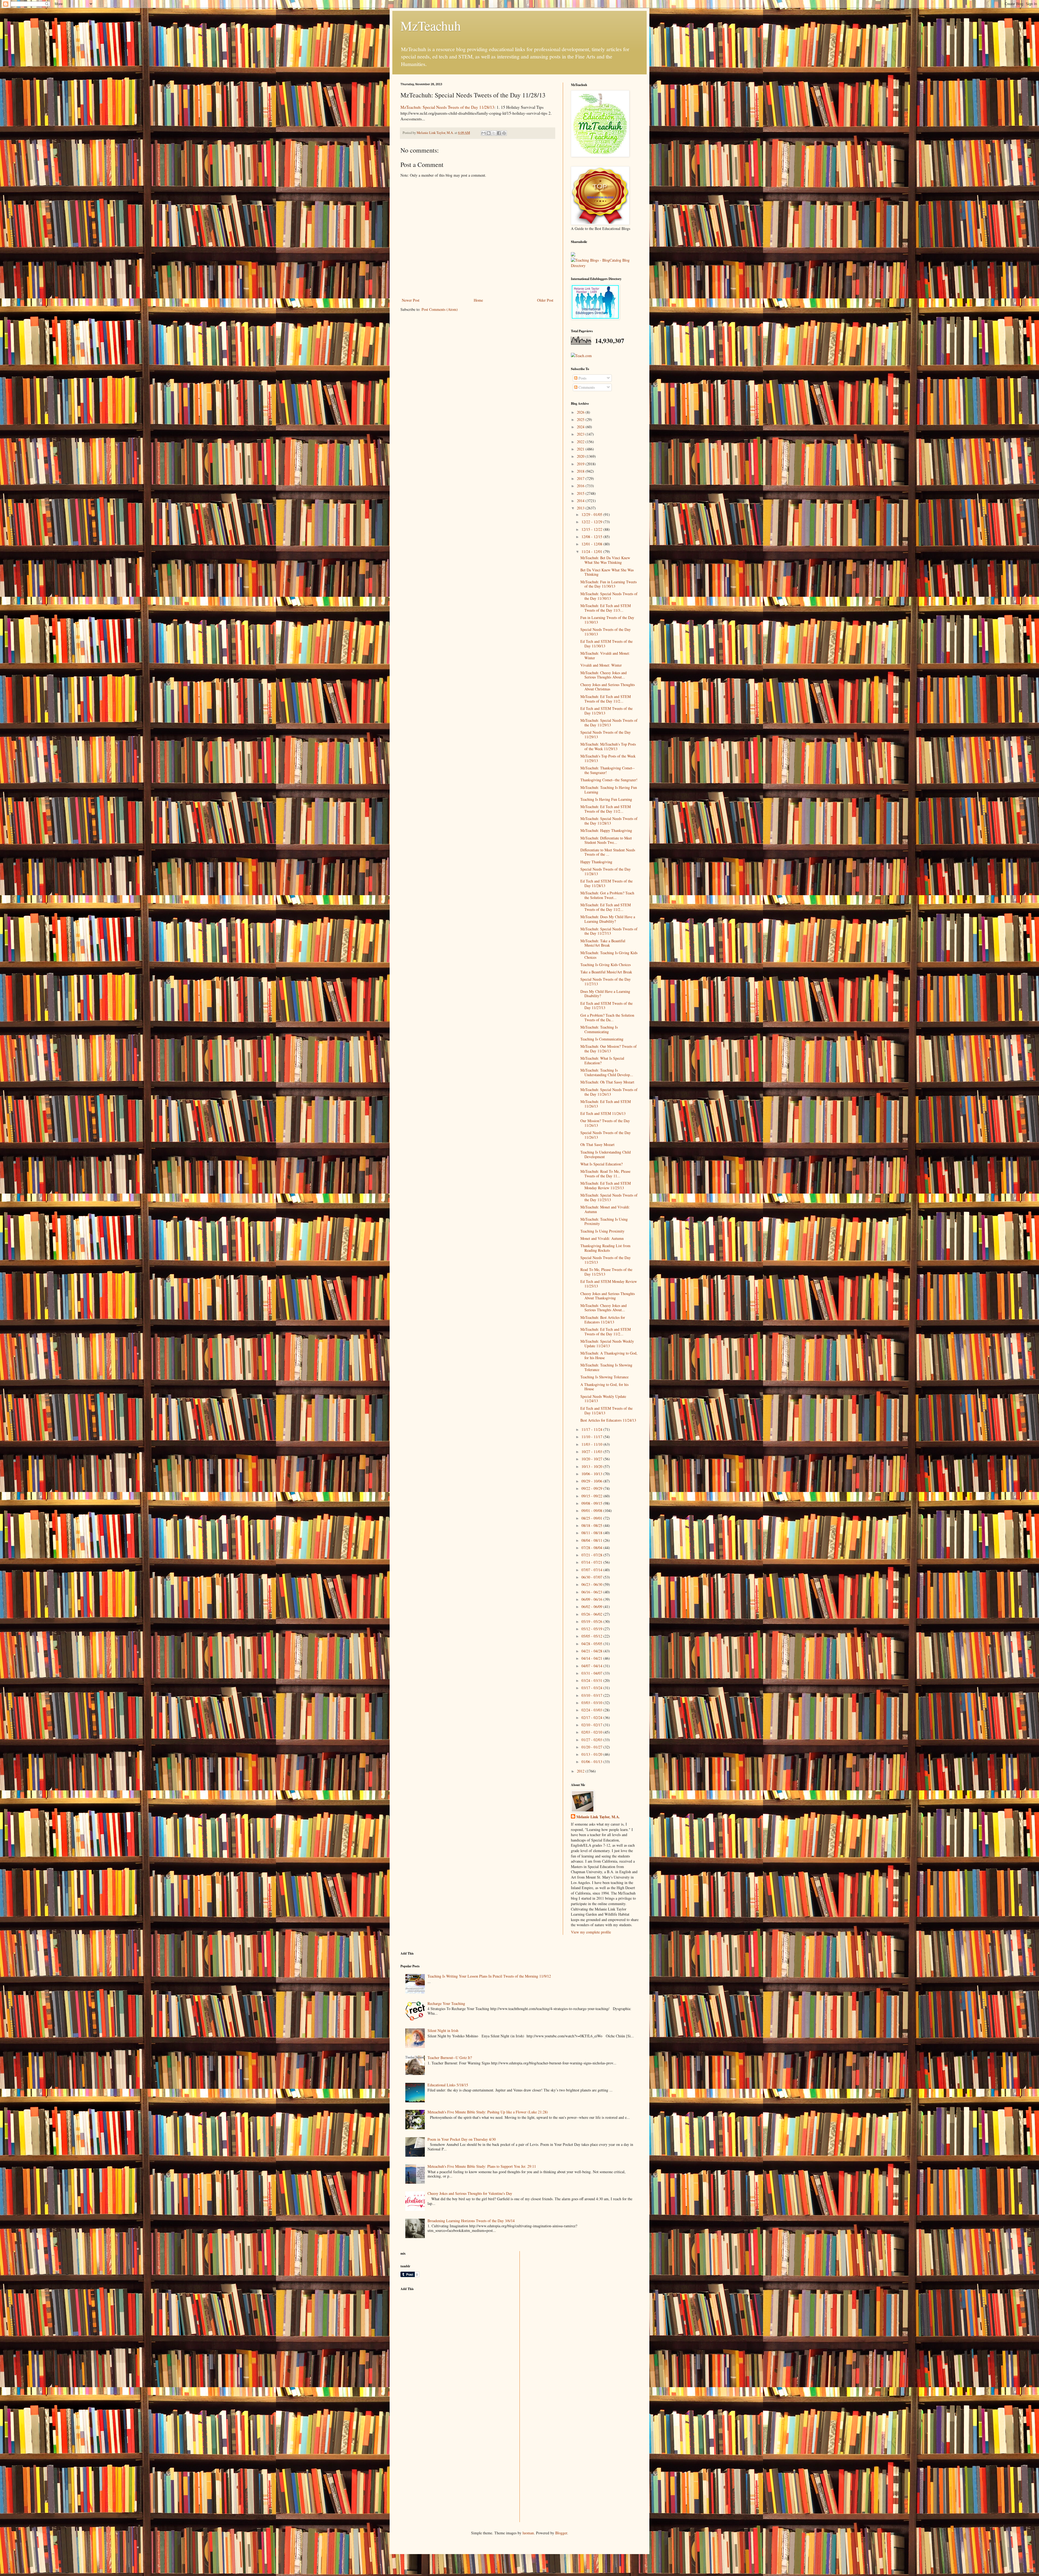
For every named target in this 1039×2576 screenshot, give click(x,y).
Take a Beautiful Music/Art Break (606, 972)
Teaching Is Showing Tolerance (604, 1377)
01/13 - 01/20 (592, 1754)
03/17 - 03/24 (592, 1688)
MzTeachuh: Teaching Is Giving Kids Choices (609, 955)
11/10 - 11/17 (592, 1437)
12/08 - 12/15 (592, 537)
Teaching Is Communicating (602, 1039)
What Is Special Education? (601, 1164)
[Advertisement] (441, 2333)
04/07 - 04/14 (592, 1666)
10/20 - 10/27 (592, 1459)
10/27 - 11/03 (592, 1452)
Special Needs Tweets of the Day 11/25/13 (606, 1260)
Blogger (561, 2533)
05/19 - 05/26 (592, 1621)
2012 (581, 1771)
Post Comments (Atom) (440, 309)
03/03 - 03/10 (592, 1703)
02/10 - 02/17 (592, 1725)
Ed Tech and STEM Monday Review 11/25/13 (609, 1284)
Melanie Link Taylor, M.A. (598, 1817)
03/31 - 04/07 (592, 1673)
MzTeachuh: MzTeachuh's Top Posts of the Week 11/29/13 (608, 746)
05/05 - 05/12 (592, 1636)
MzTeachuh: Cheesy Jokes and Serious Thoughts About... (604, 675)
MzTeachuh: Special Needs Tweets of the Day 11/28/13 (447, 107)
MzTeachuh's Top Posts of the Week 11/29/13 (608, 758)
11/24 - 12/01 (592, 551)
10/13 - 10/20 (592, 1466)
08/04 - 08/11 (592, 1540)
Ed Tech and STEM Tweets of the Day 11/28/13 (606, 883)
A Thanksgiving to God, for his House (604, 1387)
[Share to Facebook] (499, 133)
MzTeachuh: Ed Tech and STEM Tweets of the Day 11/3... (606, 608)
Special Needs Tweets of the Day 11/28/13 (606, 871)
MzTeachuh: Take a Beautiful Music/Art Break (603, 943)
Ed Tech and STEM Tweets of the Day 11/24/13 (606, 1411)
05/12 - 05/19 (592, 1629)
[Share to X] (494, 133)
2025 (581, 419)
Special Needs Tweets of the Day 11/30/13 (606, 632)
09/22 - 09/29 (592, 1488)
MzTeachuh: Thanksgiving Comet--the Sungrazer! (608, 770)
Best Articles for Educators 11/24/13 (608, 1420)
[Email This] (484, 133)
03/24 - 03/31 (592, 1680)
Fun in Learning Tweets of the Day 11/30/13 (607, 620)
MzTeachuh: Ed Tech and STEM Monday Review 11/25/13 (606, 1185)
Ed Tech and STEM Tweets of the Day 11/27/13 (606, 1006)
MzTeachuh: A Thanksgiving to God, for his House (609, 1355)
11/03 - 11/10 (592, 1444)
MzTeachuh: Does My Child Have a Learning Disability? (608, 919)
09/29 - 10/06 (592, 1481)
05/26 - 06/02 (592, 1614)
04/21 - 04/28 (592, 1651)
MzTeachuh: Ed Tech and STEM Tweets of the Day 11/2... (606, 699)
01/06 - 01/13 (592, 1762)
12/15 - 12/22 (592, 529)
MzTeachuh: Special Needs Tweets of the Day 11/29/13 (609, 723)
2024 (581, 427)
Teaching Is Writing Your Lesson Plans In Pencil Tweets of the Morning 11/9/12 (489, 1976)
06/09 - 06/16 (592, 1599)
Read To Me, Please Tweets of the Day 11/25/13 (606, 1272)
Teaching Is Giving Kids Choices (606, 965)
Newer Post (411, 300)
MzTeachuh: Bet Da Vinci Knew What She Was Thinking (605, 560)
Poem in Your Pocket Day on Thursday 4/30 (462, 2139)
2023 (581, 434)
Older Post (545, 300)
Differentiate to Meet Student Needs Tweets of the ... (608, 852)
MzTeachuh (431, 25)
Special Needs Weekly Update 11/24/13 (603, 1399)
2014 (581, 501)
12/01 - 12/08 (592, 544)
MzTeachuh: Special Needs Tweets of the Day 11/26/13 (609, 1092)
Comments (586, 387)
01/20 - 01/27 (592, 1747)
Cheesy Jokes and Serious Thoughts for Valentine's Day (470, 2193)
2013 (581, 508)
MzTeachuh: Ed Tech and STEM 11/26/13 (606, 1104)
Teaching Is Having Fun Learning (606, 799)
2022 (581, 442)
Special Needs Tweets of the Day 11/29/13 (606, 734)
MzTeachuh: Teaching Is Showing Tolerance (606, 1367)
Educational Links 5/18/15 (448, 2085)
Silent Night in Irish (443, 2030)
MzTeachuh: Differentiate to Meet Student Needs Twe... (606, 840)
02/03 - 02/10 (592, 1732)
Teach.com (583, 356)
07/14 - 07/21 (592, 1562)
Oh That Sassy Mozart (597, 1144)
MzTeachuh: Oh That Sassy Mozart (607, 1082)
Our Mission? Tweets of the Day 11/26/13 (605, 1123)
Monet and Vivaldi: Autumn (602, 1238)
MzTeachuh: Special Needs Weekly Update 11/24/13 (607, 1343)
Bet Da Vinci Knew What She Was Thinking (607, 572)
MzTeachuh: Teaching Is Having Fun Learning (609, 790)
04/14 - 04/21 (592, 1658)
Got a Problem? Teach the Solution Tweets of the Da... (607, 1017)
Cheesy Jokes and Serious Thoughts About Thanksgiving (608, 1296)
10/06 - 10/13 (592, 1474)
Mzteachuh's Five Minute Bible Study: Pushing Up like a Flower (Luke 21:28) (488, 2112)
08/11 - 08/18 (592, 1533)
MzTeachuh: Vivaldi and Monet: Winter (605, 655)
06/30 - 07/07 (592, 1577)
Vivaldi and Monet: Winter (601, 665)
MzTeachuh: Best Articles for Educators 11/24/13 (603, 1320)
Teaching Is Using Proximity (602, 1231)
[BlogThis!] (489, 133)
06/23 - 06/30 (592, 1584)
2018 (581, 471)
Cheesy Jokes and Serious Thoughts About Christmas (608, 687)
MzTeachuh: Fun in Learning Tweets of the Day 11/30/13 (609, 584)
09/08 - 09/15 (592, 1503)
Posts (582, 378)
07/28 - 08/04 (592, 1548)
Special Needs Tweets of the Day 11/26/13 (606, 1135)
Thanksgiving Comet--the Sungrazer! (609, 780)
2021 (581, 449)
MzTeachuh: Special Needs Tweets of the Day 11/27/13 (609, 931)
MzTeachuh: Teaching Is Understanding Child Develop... (607, 1072)
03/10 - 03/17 (592, 1695)
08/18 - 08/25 (592, 1525)
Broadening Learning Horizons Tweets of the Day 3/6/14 (471, 2221)
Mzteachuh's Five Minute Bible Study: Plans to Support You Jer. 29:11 (482, 2166)
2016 (581, 486)
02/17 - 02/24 (592, 1717)
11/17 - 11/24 (592, 1429)
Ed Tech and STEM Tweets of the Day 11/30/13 (606, 644)
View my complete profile (591, 1932)
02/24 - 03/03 (592, 1710)
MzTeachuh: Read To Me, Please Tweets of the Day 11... (605, 1174)
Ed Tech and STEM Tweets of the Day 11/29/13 (606, 711)
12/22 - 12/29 (592, 522)
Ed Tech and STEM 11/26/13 (603, 1113)
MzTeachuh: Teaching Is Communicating (599, 1029)
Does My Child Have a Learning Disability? (605, 994)
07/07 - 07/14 (592, 1570)
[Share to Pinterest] (504, 133)
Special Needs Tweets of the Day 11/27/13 (606, 981)
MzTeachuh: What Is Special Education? (602, 1060)
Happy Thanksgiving (596, 862)
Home (478, 300)
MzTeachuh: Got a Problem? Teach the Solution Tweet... (607, 895)
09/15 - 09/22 (592, 1496)
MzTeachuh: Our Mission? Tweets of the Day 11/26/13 (609, 1049)
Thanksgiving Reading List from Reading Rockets (605, 1248)
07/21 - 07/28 (592, 1555)
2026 (581, 412)
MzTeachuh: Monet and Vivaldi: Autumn (605, 1209)
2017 (581, 478)
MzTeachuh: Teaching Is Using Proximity (604, 1221)
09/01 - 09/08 (592, 1511)
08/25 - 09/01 (592, 1518)
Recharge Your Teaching (446, 2003)
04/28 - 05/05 (592, 1644)
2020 (581, 456)
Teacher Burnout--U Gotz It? (450, 2058)
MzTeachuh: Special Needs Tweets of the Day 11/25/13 (609, 1197)
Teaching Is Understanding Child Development (606, 1154)
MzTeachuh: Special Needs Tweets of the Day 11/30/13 (609, 596)
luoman (528, 2533)
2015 (581, 493)
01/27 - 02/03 (592, 1740)
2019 (581, 464)
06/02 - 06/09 (592, 1607)
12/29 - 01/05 (592, 514)
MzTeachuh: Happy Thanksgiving (606, 830)
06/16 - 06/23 (592, 1592)
